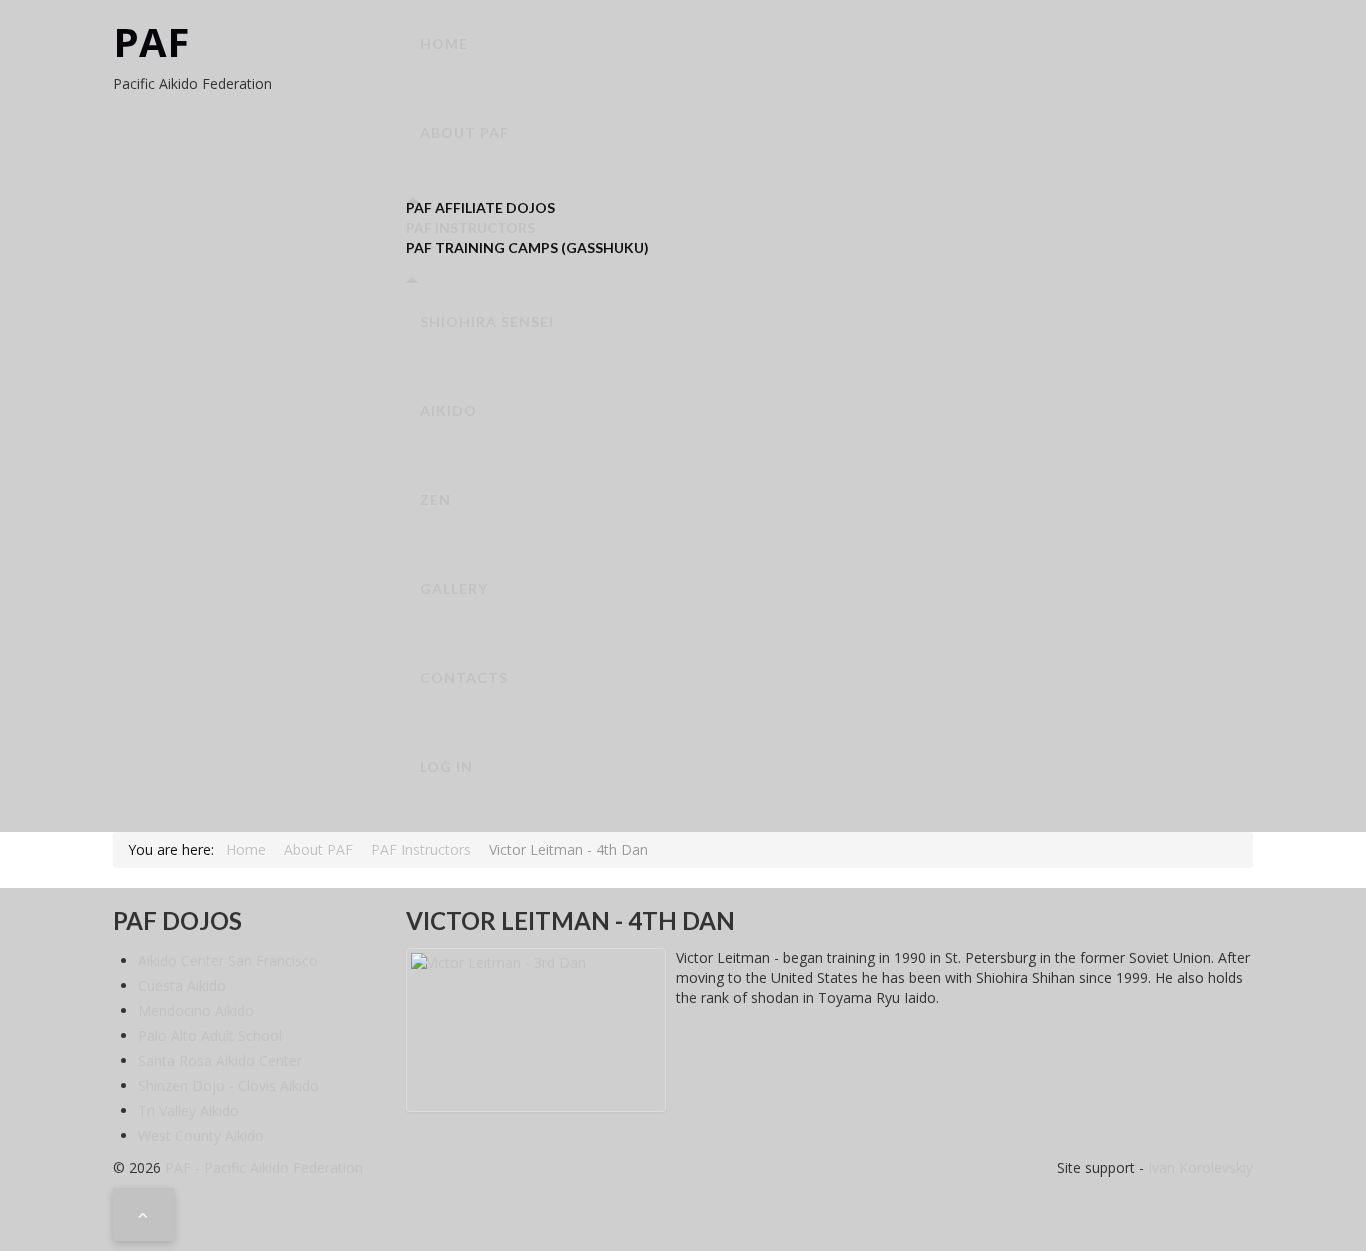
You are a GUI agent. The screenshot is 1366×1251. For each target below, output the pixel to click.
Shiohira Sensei (487, 321)
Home (444, 43)
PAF (151, 41)
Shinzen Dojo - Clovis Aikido (228, 1085)
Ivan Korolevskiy (1198, 1167)
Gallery (454, 588)
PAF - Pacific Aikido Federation (264, 1167)
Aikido (448, 410)
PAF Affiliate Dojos (480, 207)
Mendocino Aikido (196, 1010)
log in (446, 766)
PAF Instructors (470, 227)
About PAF (464, 132)
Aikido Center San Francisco (228, 960)
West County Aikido (201, 1135)
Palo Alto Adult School (210, 1035)
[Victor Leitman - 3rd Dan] (536, 1030)
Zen (435, 499)
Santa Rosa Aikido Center (220, 1060)
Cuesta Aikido (182, 985)
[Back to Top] (143, 1214)
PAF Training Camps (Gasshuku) (527, 247)
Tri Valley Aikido (188, 1110)
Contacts (464, 677)
